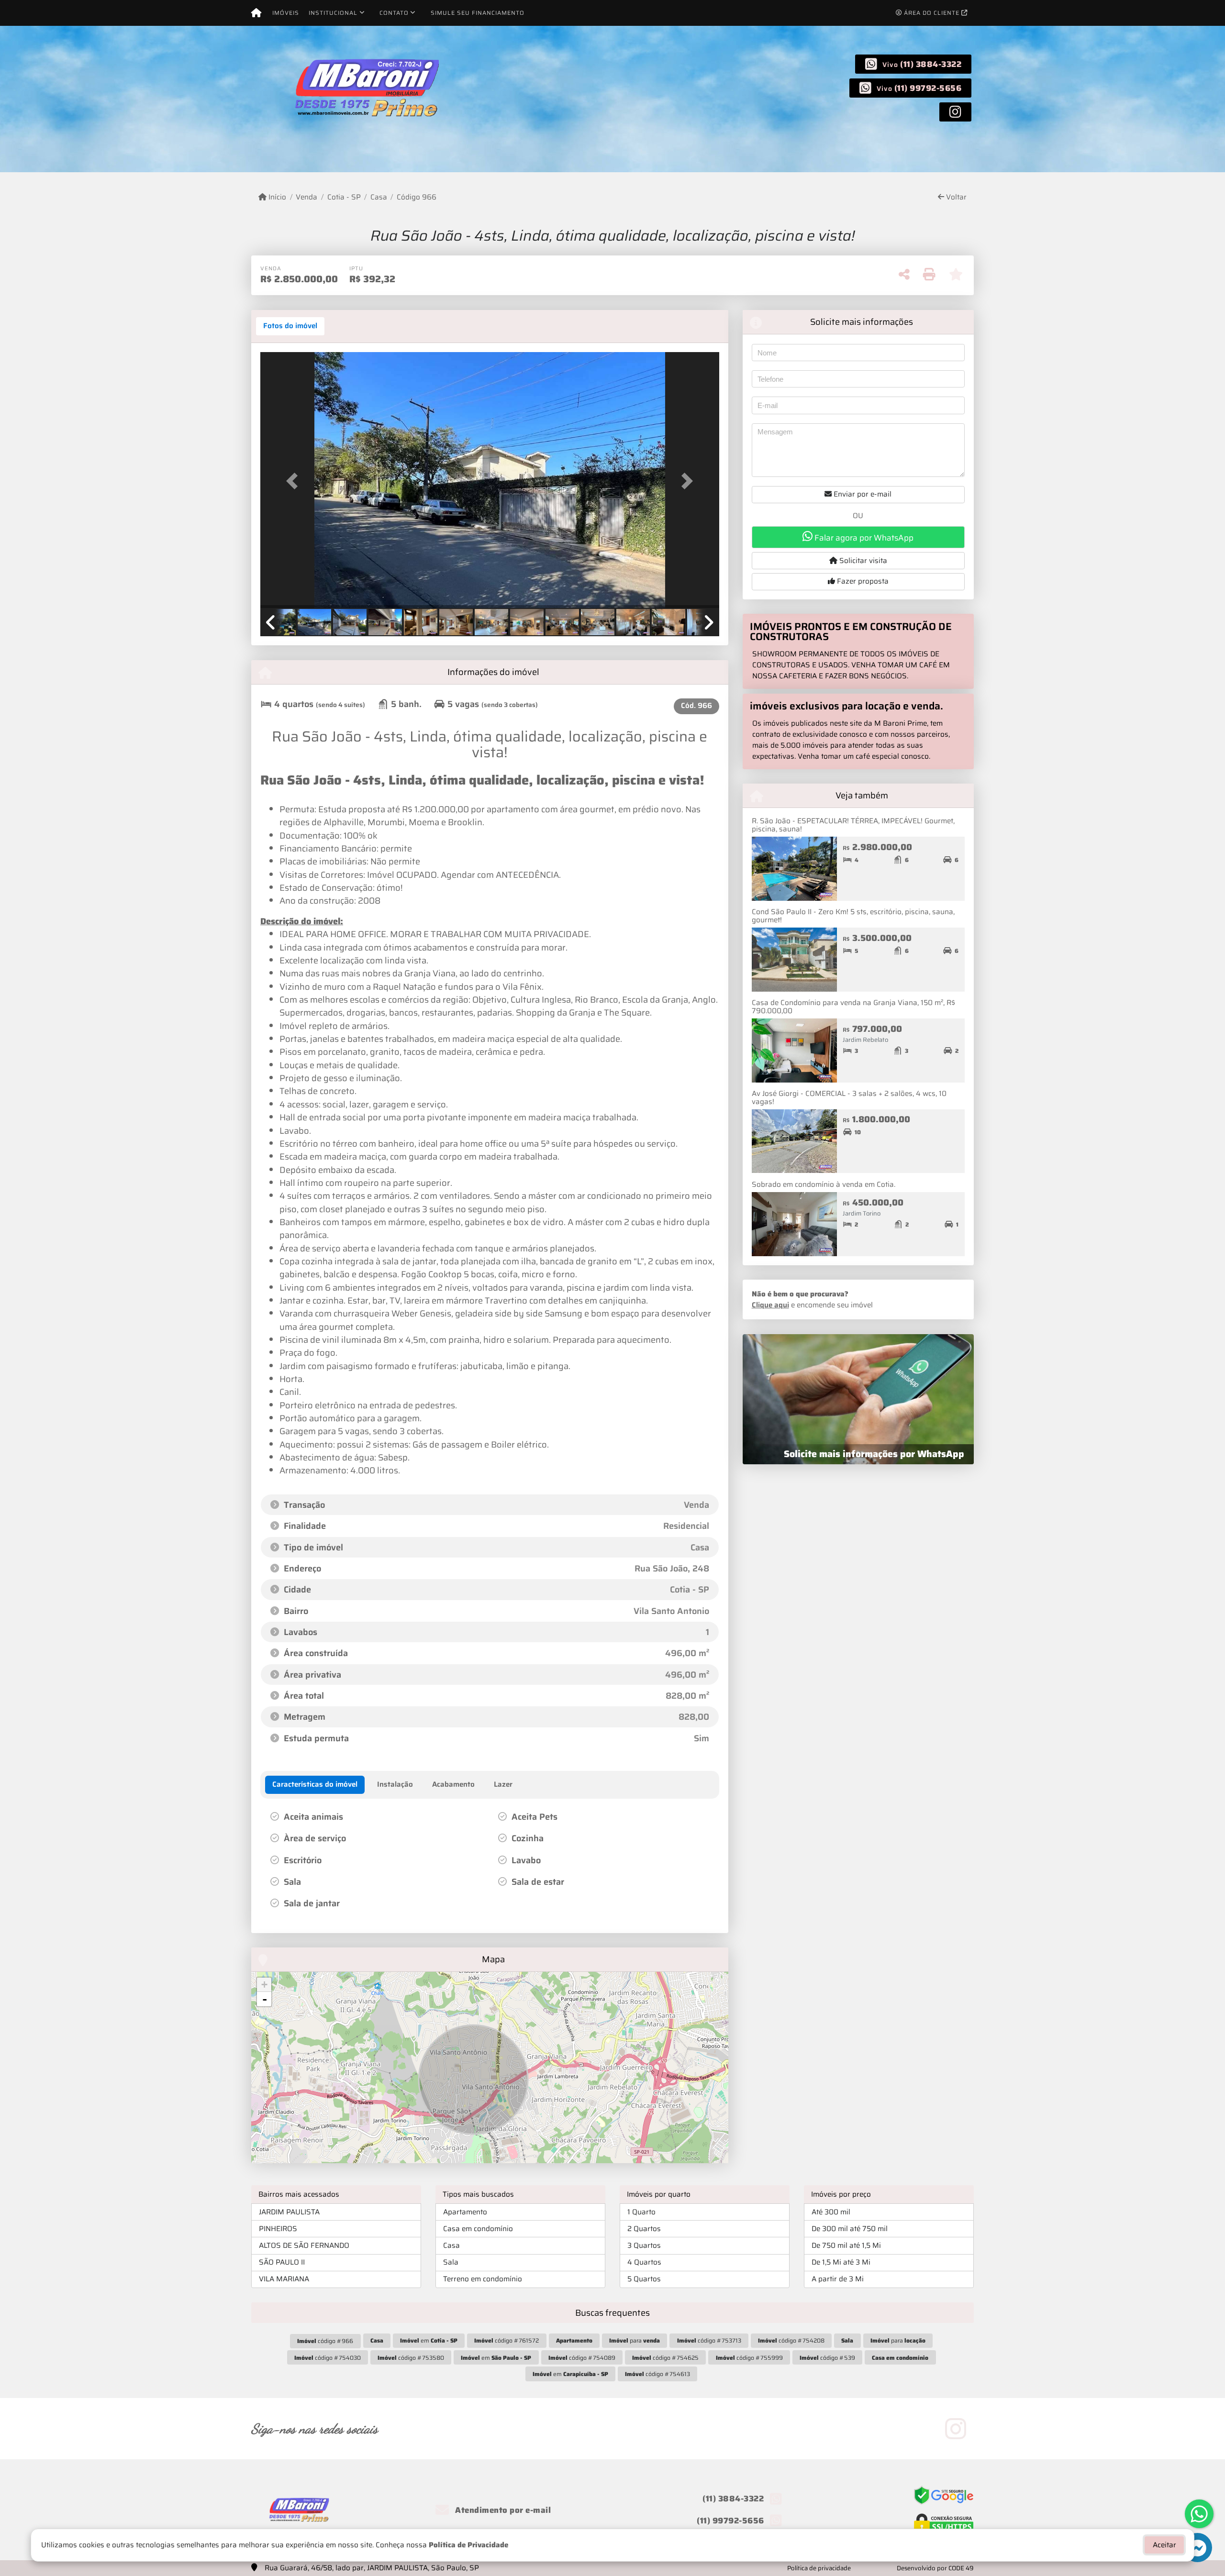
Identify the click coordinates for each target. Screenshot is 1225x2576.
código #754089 (582, 2358)
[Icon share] (955, 111)
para (635, 2340)
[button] (295, 481)
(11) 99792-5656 (928, 88)
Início (276, 197)
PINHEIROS (278, 2229)
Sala (451, 2262)
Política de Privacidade (468, 2545)
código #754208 (791, 2340)
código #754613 (657, 2374)
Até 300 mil (831, 2212)
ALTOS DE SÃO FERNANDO (304, 2245)
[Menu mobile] (256, 13)
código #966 (325, 2341)
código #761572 (507, 2340)
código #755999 (749, 2358)
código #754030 (328, 2358)
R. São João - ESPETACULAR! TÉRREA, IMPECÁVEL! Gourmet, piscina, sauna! (853, 825)
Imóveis (286, 13)
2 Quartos (644, 2229)
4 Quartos (644, 2262)
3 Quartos (644, 2245)
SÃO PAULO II (282, 2262)
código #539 (827, 2358)
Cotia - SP (344, 197)
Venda (306, 197)
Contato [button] (394, 13)
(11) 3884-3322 (931, 64)
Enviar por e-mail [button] (862, 494)
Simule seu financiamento (478, 13)
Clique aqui (770, 1305)
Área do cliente (932, 13)
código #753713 (709, 2340)
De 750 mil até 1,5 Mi (846, 2245)
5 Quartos (644, 2279)
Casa (379, 197)
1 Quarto (641, 2212)
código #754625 (665, 2358)
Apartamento (465, 2212)
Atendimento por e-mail (502, 2510)
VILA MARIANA (284, 2279)
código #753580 (411, 2358)
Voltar (955, 197)
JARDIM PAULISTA (289, 2212)
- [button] (265, 1999)
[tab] (290, 326)
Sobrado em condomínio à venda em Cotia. (824, 1184)
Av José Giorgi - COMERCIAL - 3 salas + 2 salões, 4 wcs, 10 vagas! (849, 1098)
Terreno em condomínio (483, 2279)
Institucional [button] (333, 13)
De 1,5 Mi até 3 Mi (841, 2262)
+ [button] (264, 1985)
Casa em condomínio (478, 2229)
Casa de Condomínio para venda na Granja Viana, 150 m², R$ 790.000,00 (853, 1007)
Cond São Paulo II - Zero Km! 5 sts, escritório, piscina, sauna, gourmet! (853, 916)
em (429, 2340)
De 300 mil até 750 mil (850, 2229)
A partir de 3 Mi (838, 2279)
